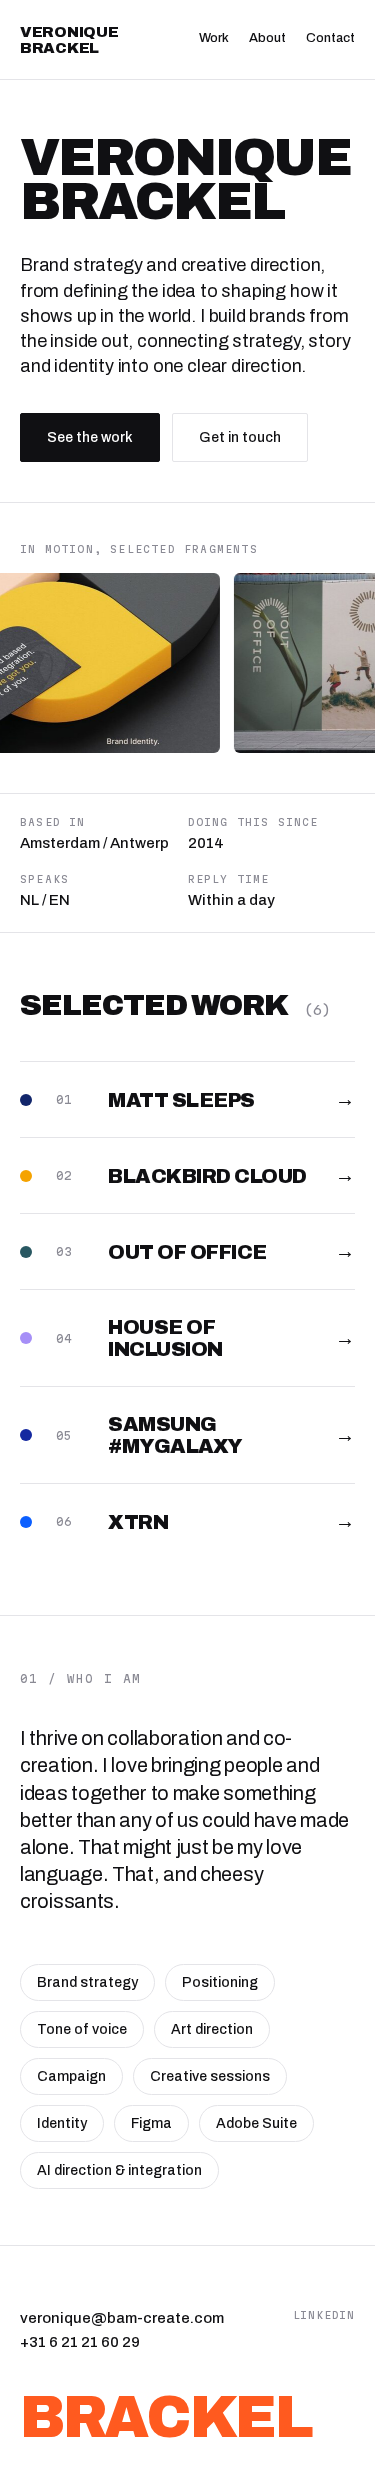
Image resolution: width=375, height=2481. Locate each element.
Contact (330, 38)
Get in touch (240, 437)
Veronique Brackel (69, 40)
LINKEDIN (324, 2315)
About (267, 38)
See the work (90, 437)
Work (214, 38)
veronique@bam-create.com (122, 2318)
